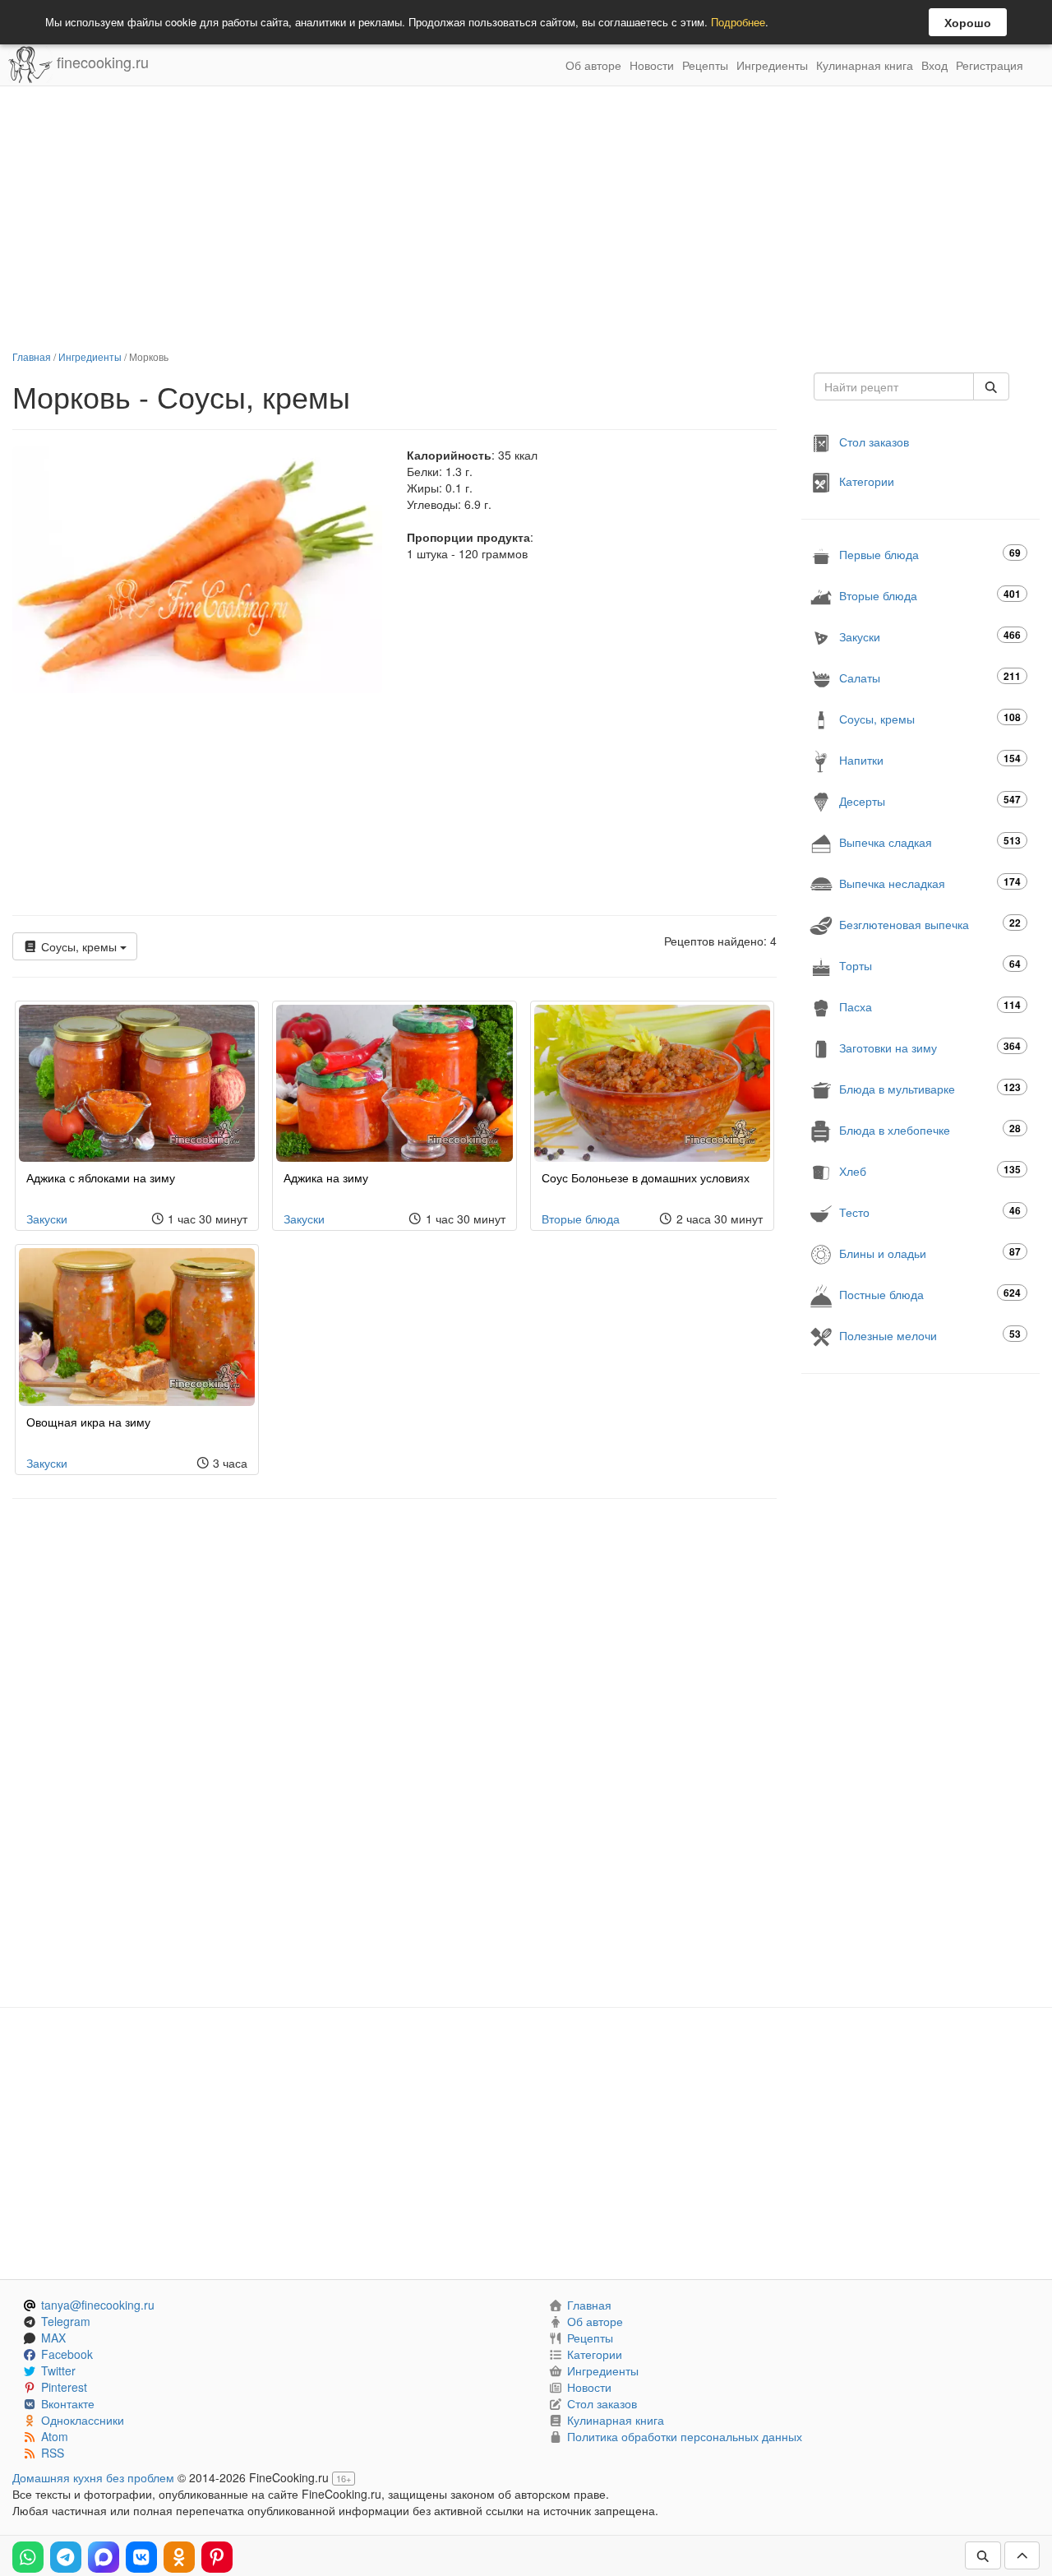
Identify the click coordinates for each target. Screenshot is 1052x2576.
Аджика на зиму (326, 1177)
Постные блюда (930, 1294)
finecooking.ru (101, 62)
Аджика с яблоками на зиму (101, 1177)
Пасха (930, 1006)
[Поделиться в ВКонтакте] (141, 2557)
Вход (934, 65)
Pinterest (64, 2387)
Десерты (930, 800)
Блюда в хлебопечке (930, 1129)
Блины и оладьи (930, 1253)
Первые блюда (930, 554)
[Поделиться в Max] (104, 2557)
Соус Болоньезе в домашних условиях (646, 1177)
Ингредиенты (772, 65)
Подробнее (738, 22)
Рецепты (705, 65)
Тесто (930, 1212)
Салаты (930, 677)
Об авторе (593, 65)
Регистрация (990, 65)
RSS (53, 2453)
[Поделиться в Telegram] (66, 2557)
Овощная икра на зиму (88, 1422)
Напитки (930, 759)
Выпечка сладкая (930, 842)
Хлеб (930, 1170)
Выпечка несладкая (930, 883)
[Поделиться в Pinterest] (217, 2557)
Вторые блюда (581, 1219)
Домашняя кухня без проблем (93, 2477)
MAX (53, 2338)
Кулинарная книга (865, 65)
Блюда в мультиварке (930, 1088)
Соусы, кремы (79, 946)
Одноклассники (83, 2420)
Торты (930, 965)
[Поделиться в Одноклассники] (179, 2557)
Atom (55, 2436)
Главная (32, 356)
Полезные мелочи (930, 1335)
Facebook (67, 2354)
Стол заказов (874, 442)
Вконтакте (68, 2403)
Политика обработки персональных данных (685, 2436)
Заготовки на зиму (930, 1047)
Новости (652, 65)
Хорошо (968, 22)
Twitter (58, 2370)
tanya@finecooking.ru (98, 2305)
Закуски (47, 1219)
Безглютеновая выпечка (930, 924)
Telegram (66, 2321)
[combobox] (894, 386)
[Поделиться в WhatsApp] (28, 2557)
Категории (867, 481)
